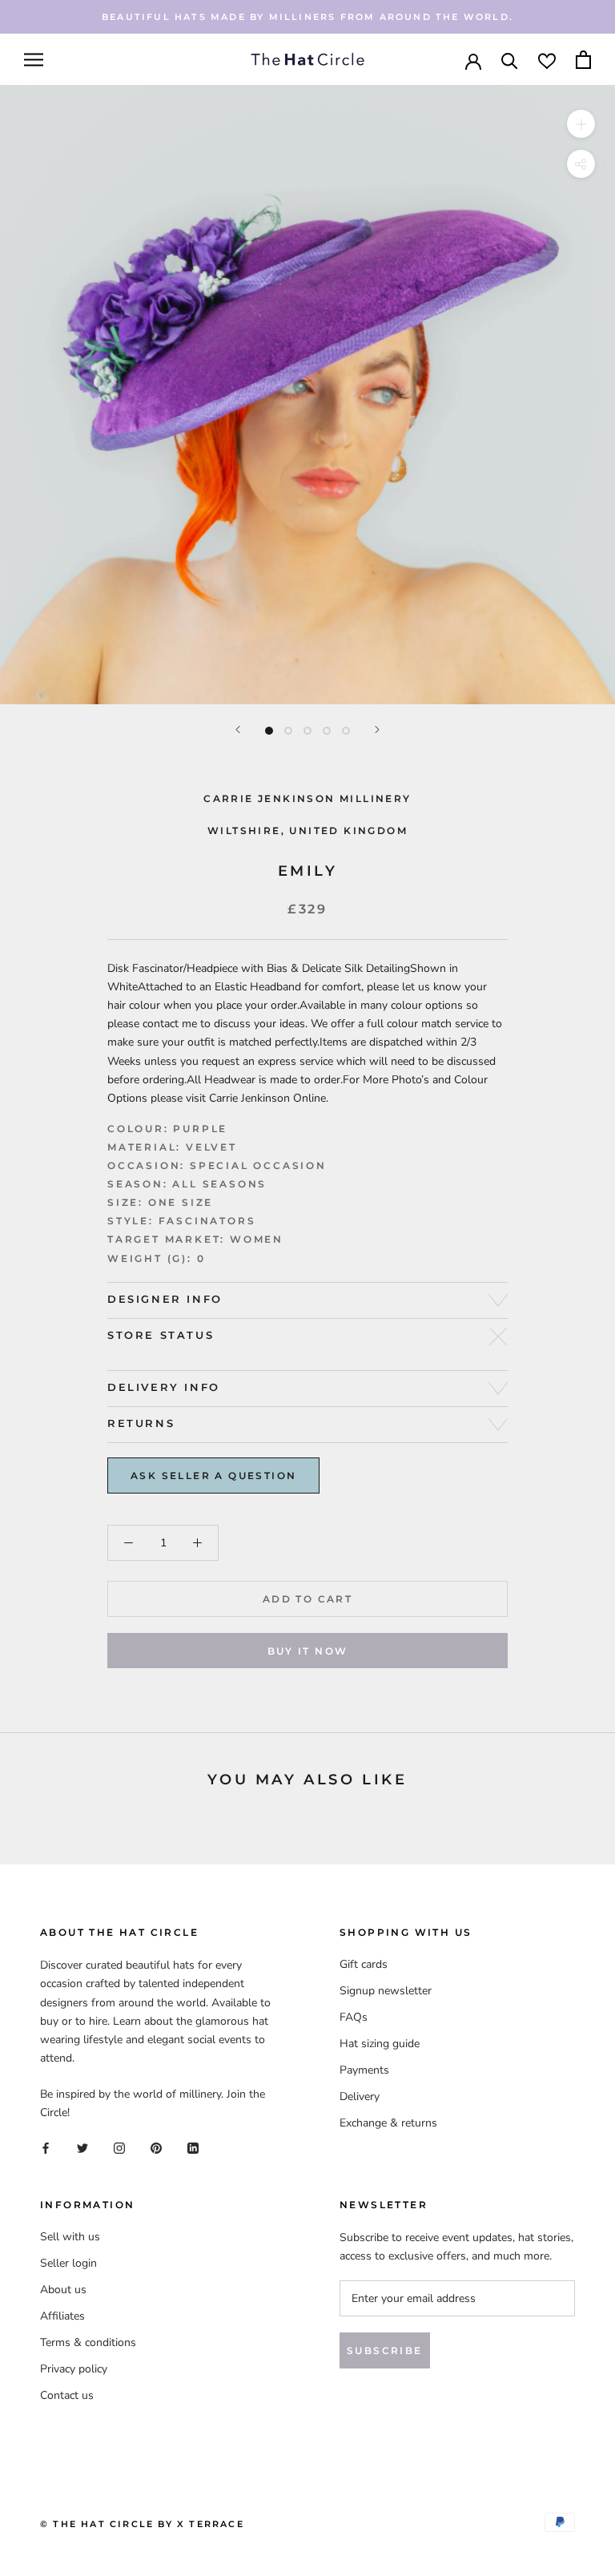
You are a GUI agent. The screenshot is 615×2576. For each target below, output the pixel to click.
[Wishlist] (547, 60)
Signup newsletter (386, 1991)
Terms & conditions (88, 2342)
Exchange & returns (388, 2123)
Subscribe (385, 2350)
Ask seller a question (213, 1475)
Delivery (360, 2096)
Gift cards (364, 1964)
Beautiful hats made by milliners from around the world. (307, 17)
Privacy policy (74, 2369)
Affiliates (62, 2316)
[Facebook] (46, 2147)
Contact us (67, 2395)
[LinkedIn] (193, 2147)
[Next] (377, 730)
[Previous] (238, 730)
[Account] (473, 60)
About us (63, 2290)
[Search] (510, 60)
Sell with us (70, 2237)
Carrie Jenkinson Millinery (307, 798)
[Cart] (583, 60)
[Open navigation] (34, 60)
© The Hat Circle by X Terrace (142, 2524)
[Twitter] (82, 2147)
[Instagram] (119, 2147)
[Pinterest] (156, 2147)
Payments (364, 2070)
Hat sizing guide (380, 2044)
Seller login (68, 2263)
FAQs (354, 2017)
